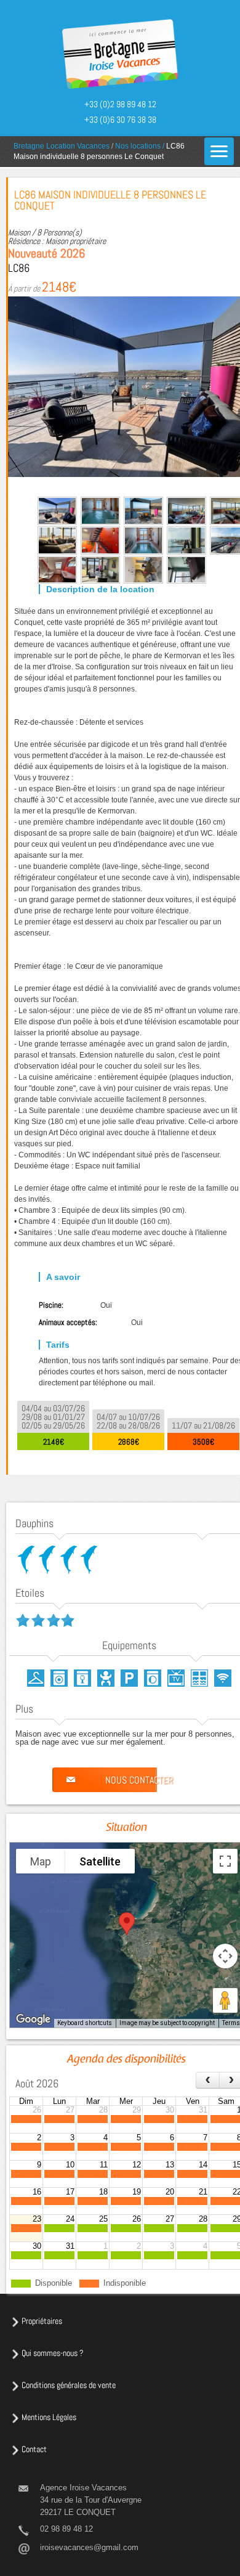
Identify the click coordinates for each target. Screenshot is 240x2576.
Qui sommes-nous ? (53, 2353)
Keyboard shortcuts (85, 2023)
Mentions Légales (49, 2417)
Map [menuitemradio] (41, 1861)
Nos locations (138, 146)
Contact (34, 2449)
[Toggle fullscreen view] (225, 1861)
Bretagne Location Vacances (62, 146)
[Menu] (219, 151)
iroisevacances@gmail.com (89, 2547)
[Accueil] (120, 55)
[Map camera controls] (225, 1956)
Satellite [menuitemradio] (100, 1861)
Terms (231, 2023)
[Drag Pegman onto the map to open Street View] (225, 2000)
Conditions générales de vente (69, 2385)
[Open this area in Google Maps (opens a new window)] (33, 2020)
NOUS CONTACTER (139, 1780)
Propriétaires (42, 2321)
